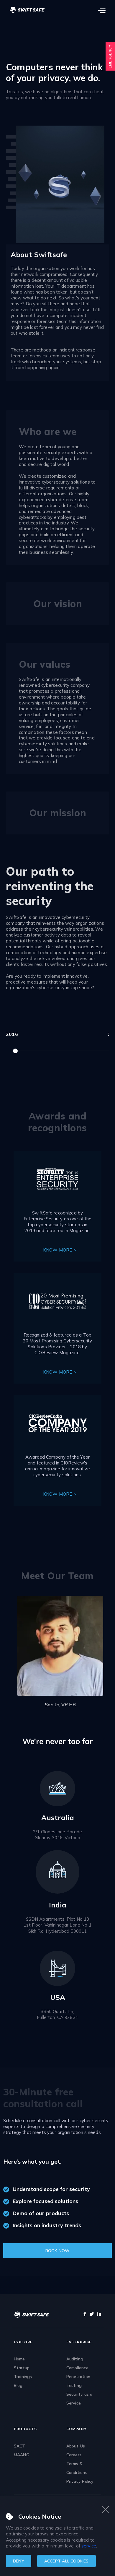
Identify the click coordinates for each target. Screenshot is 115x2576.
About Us (76, 2446)
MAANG (22, 2455)
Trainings (23, 2377)
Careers (74, 2455)
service (89, 2546)
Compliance (77, 2368)
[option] (57, 1644)
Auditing (75, 2359)
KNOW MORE (57, 1250)
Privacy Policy (80, 2481)
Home (19, 2359)
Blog (18, 2385)
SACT (20, 2446)
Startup (22, 2368)
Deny (19, 2561)
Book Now (58, 2251)
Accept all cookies (66, 2561)
